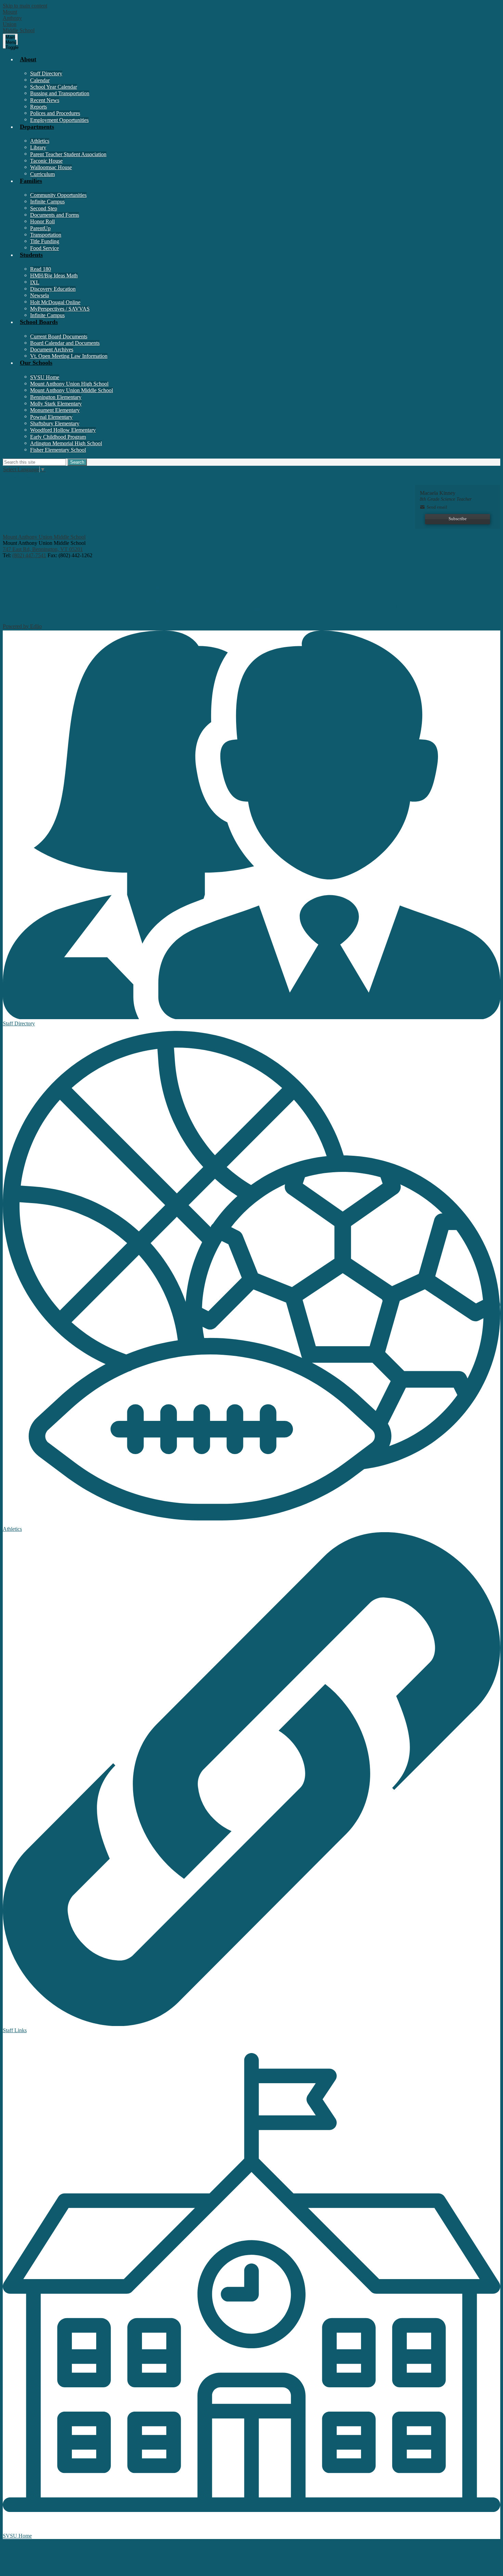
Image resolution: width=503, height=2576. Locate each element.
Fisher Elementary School (58, 450)
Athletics (40, 141)
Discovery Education (53, 289)
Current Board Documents (59, 336)
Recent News (45, 100)
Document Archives (52, 349)
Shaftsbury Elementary (55, 423)
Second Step (44, 208)
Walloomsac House (51, 167)
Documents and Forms (55, 215)
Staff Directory (46, 73)
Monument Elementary (55, 410)
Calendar (40, 80)
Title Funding (45, 241)
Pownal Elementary (51, 417)
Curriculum (42, 174)
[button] (258, 63)
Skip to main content (25, 6)
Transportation (46, 235)
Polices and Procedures (55, 113)
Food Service (44, 248)
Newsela (40, 295)
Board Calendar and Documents (65, 343)
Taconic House (46, 161)
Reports (38, 107)
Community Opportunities (58, 195)
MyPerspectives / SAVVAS (60, 309)
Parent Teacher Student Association (68, 154)
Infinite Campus (47, 202)
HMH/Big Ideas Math (54, 276)
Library (38, 147)
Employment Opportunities (59, 120)
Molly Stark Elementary (56, 404)
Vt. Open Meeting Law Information (69, 356)
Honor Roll (42, 221)
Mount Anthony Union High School (69, 384)
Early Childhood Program (58, 437)
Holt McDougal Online (55, 302)
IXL (35, 282)
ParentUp (40, 228)
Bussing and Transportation (60, 93)
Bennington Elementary (56, 397)
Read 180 (41, 269)
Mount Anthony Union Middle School (72, 390)
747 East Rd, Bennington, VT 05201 (43, 549)
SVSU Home (45, 377)
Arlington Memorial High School (66, 443)
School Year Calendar (54, 87)
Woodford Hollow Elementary (63, 430)
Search (77, 462)
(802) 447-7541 (29, 555)
